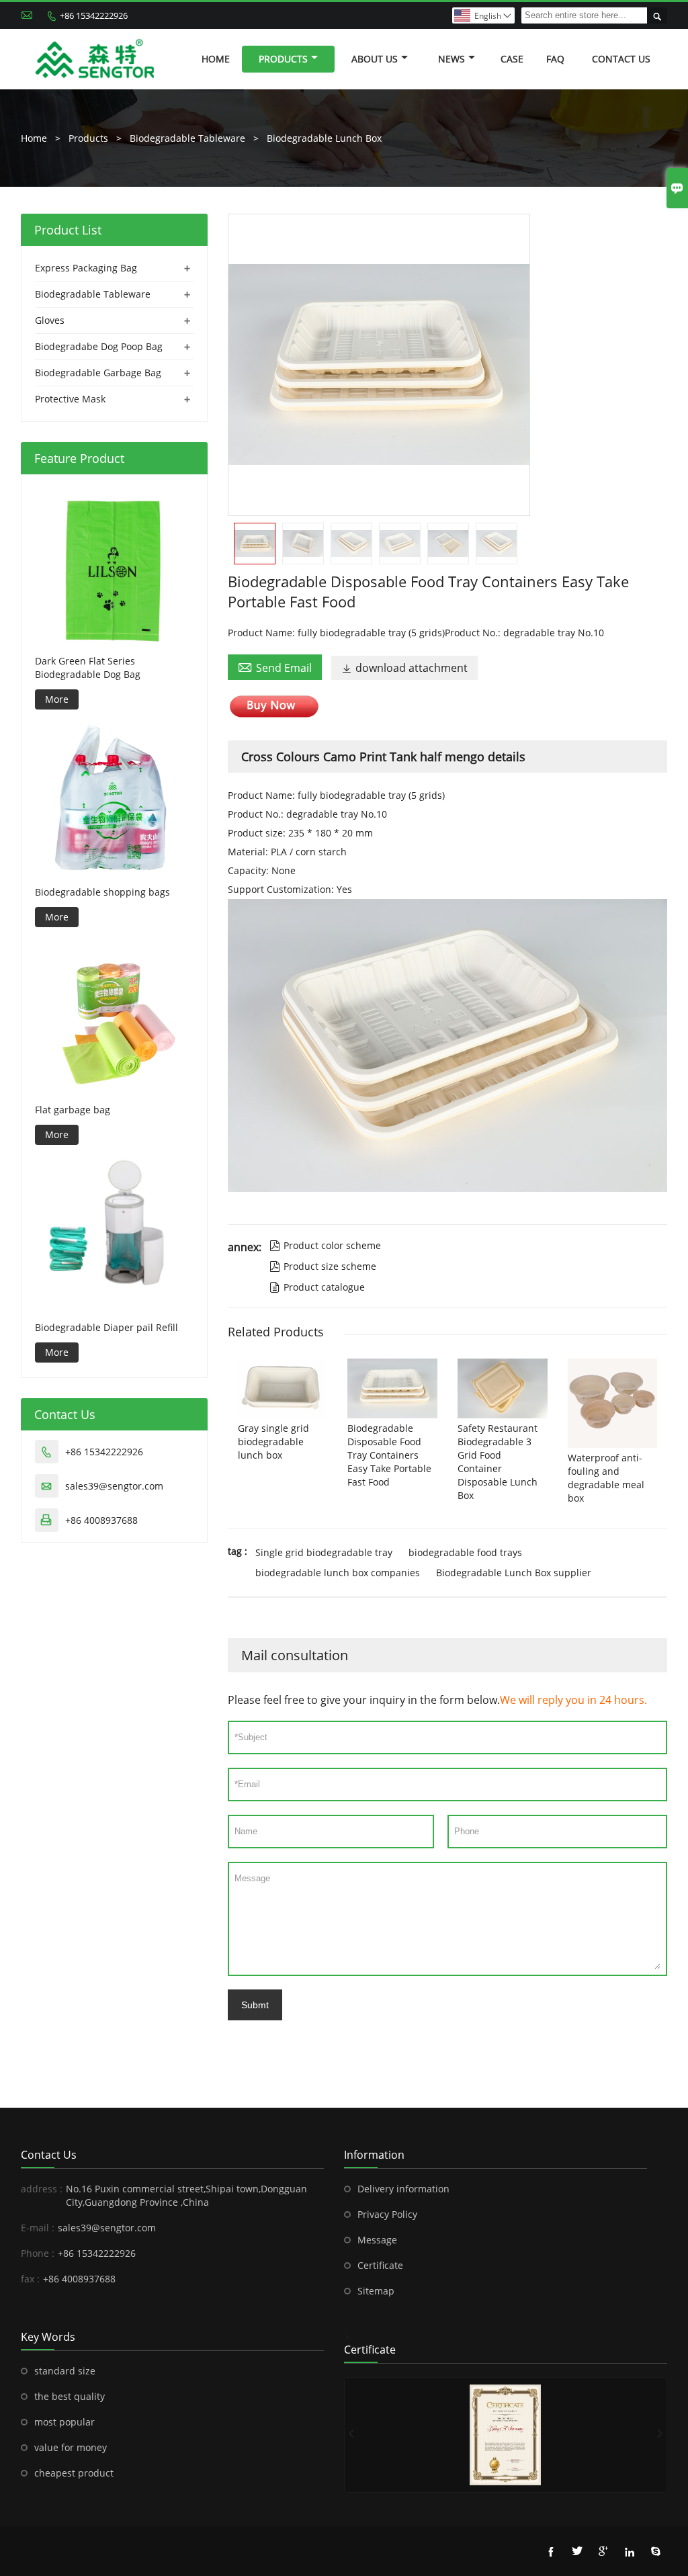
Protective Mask (70, 399)
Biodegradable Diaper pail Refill (106, 1327)
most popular (64, 2422)
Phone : (38, 2253)
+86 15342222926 (94, 15)
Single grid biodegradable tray (324, 1552)
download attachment (404, 668)
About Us (375, 59)
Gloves (50, 320)
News (451, 59)
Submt (255, 2005)
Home (216, 59)
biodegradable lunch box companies (338, 1573)
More (57, 699)
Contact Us (621, 59)
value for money (71, 2447)
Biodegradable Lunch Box (324, 138)
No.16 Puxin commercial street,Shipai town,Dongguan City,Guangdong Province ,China (186, 2195)
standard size (65, 2371)
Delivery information (403, 2189)
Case (512, 59)
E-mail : (38, 2228)
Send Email (275, 667)
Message (377, 2240)
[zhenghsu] (506, 2435)
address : (42, 2189)
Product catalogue (317, 1287)
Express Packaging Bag (86, 268)
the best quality (70, 2396)
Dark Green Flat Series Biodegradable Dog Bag (88, 668)
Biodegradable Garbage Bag (98, 373)
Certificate (380, 2265)
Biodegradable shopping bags (102, 892)
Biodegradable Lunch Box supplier (514, 1573)
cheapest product (74, 2473)
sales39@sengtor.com (114, 1486)
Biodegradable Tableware (187, 138)
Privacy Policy (387, 2214)
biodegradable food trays (465, 1552)
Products (283, 59)
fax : (30, 2279)
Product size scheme (323, 1266)
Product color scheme (325, 1245)
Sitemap (376, 2291)
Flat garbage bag (73, 1110)
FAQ (555, 59)
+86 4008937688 (101, 1520)
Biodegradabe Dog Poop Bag (99, 346)
